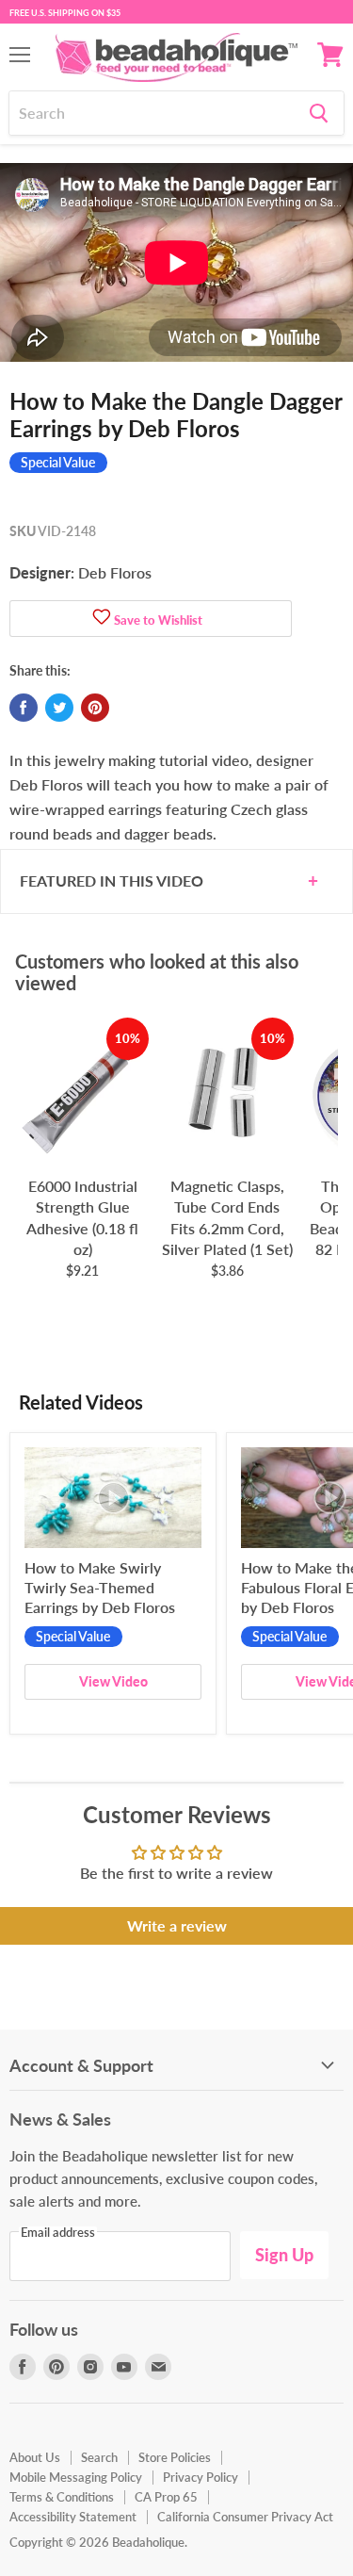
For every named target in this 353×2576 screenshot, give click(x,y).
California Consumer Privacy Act (245, 2517)
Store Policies (175, 2457)
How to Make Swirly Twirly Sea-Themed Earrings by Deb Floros (100, 1587)
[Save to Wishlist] (102, 619)
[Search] (319, 113)
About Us (35, 2457)
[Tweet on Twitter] (59, 708)
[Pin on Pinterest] (95, 708)
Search (99, 2457)
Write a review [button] (177, 1925)
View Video (113, 1681)
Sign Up (284, 2255)
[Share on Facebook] (24, 708)
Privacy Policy (201, 2477)
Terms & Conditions (62, 2497)
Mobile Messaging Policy (76, 2477)
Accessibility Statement (73, 2517)
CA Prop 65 (166, 2497)
